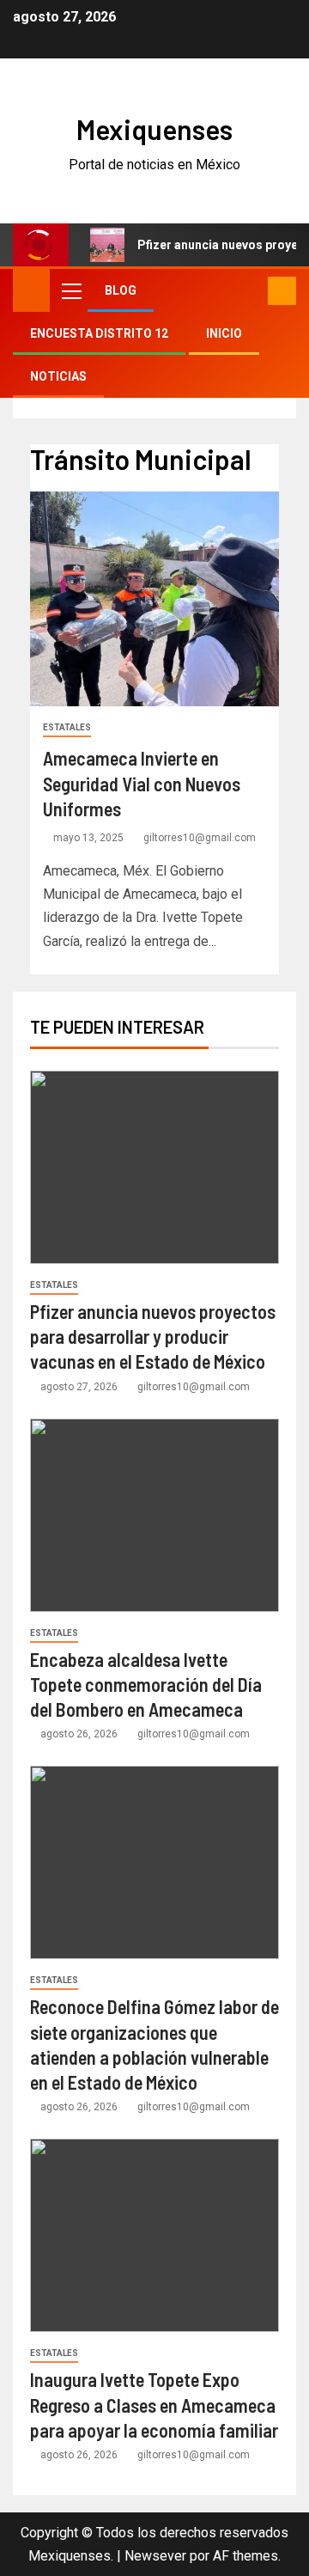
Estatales (67, 727)
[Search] (253, 291)
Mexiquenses (154, 129)
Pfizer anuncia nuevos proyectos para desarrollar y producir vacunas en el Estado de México (153, 1337)
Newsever (155, 2556)
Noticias (58, 376)
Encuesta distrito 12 (99, 333)
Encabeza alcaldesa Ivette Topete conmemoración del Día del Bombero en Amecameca (146, 1685)
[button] (70, 290)
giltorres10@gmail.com (200, 838)
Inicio (224, 333)
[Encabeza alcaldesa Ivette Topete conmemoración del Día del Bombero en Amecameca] (154, 1515)
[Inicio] (31, 290)
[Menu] (70, 290)
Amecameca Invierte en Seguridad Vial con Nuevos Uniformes (142, 783)
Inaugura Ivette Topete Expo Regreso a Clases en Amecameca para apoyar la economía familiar (154, 2405)
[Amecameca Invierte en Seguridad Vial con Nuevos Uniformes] (154, 599)
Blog (121, 290)
